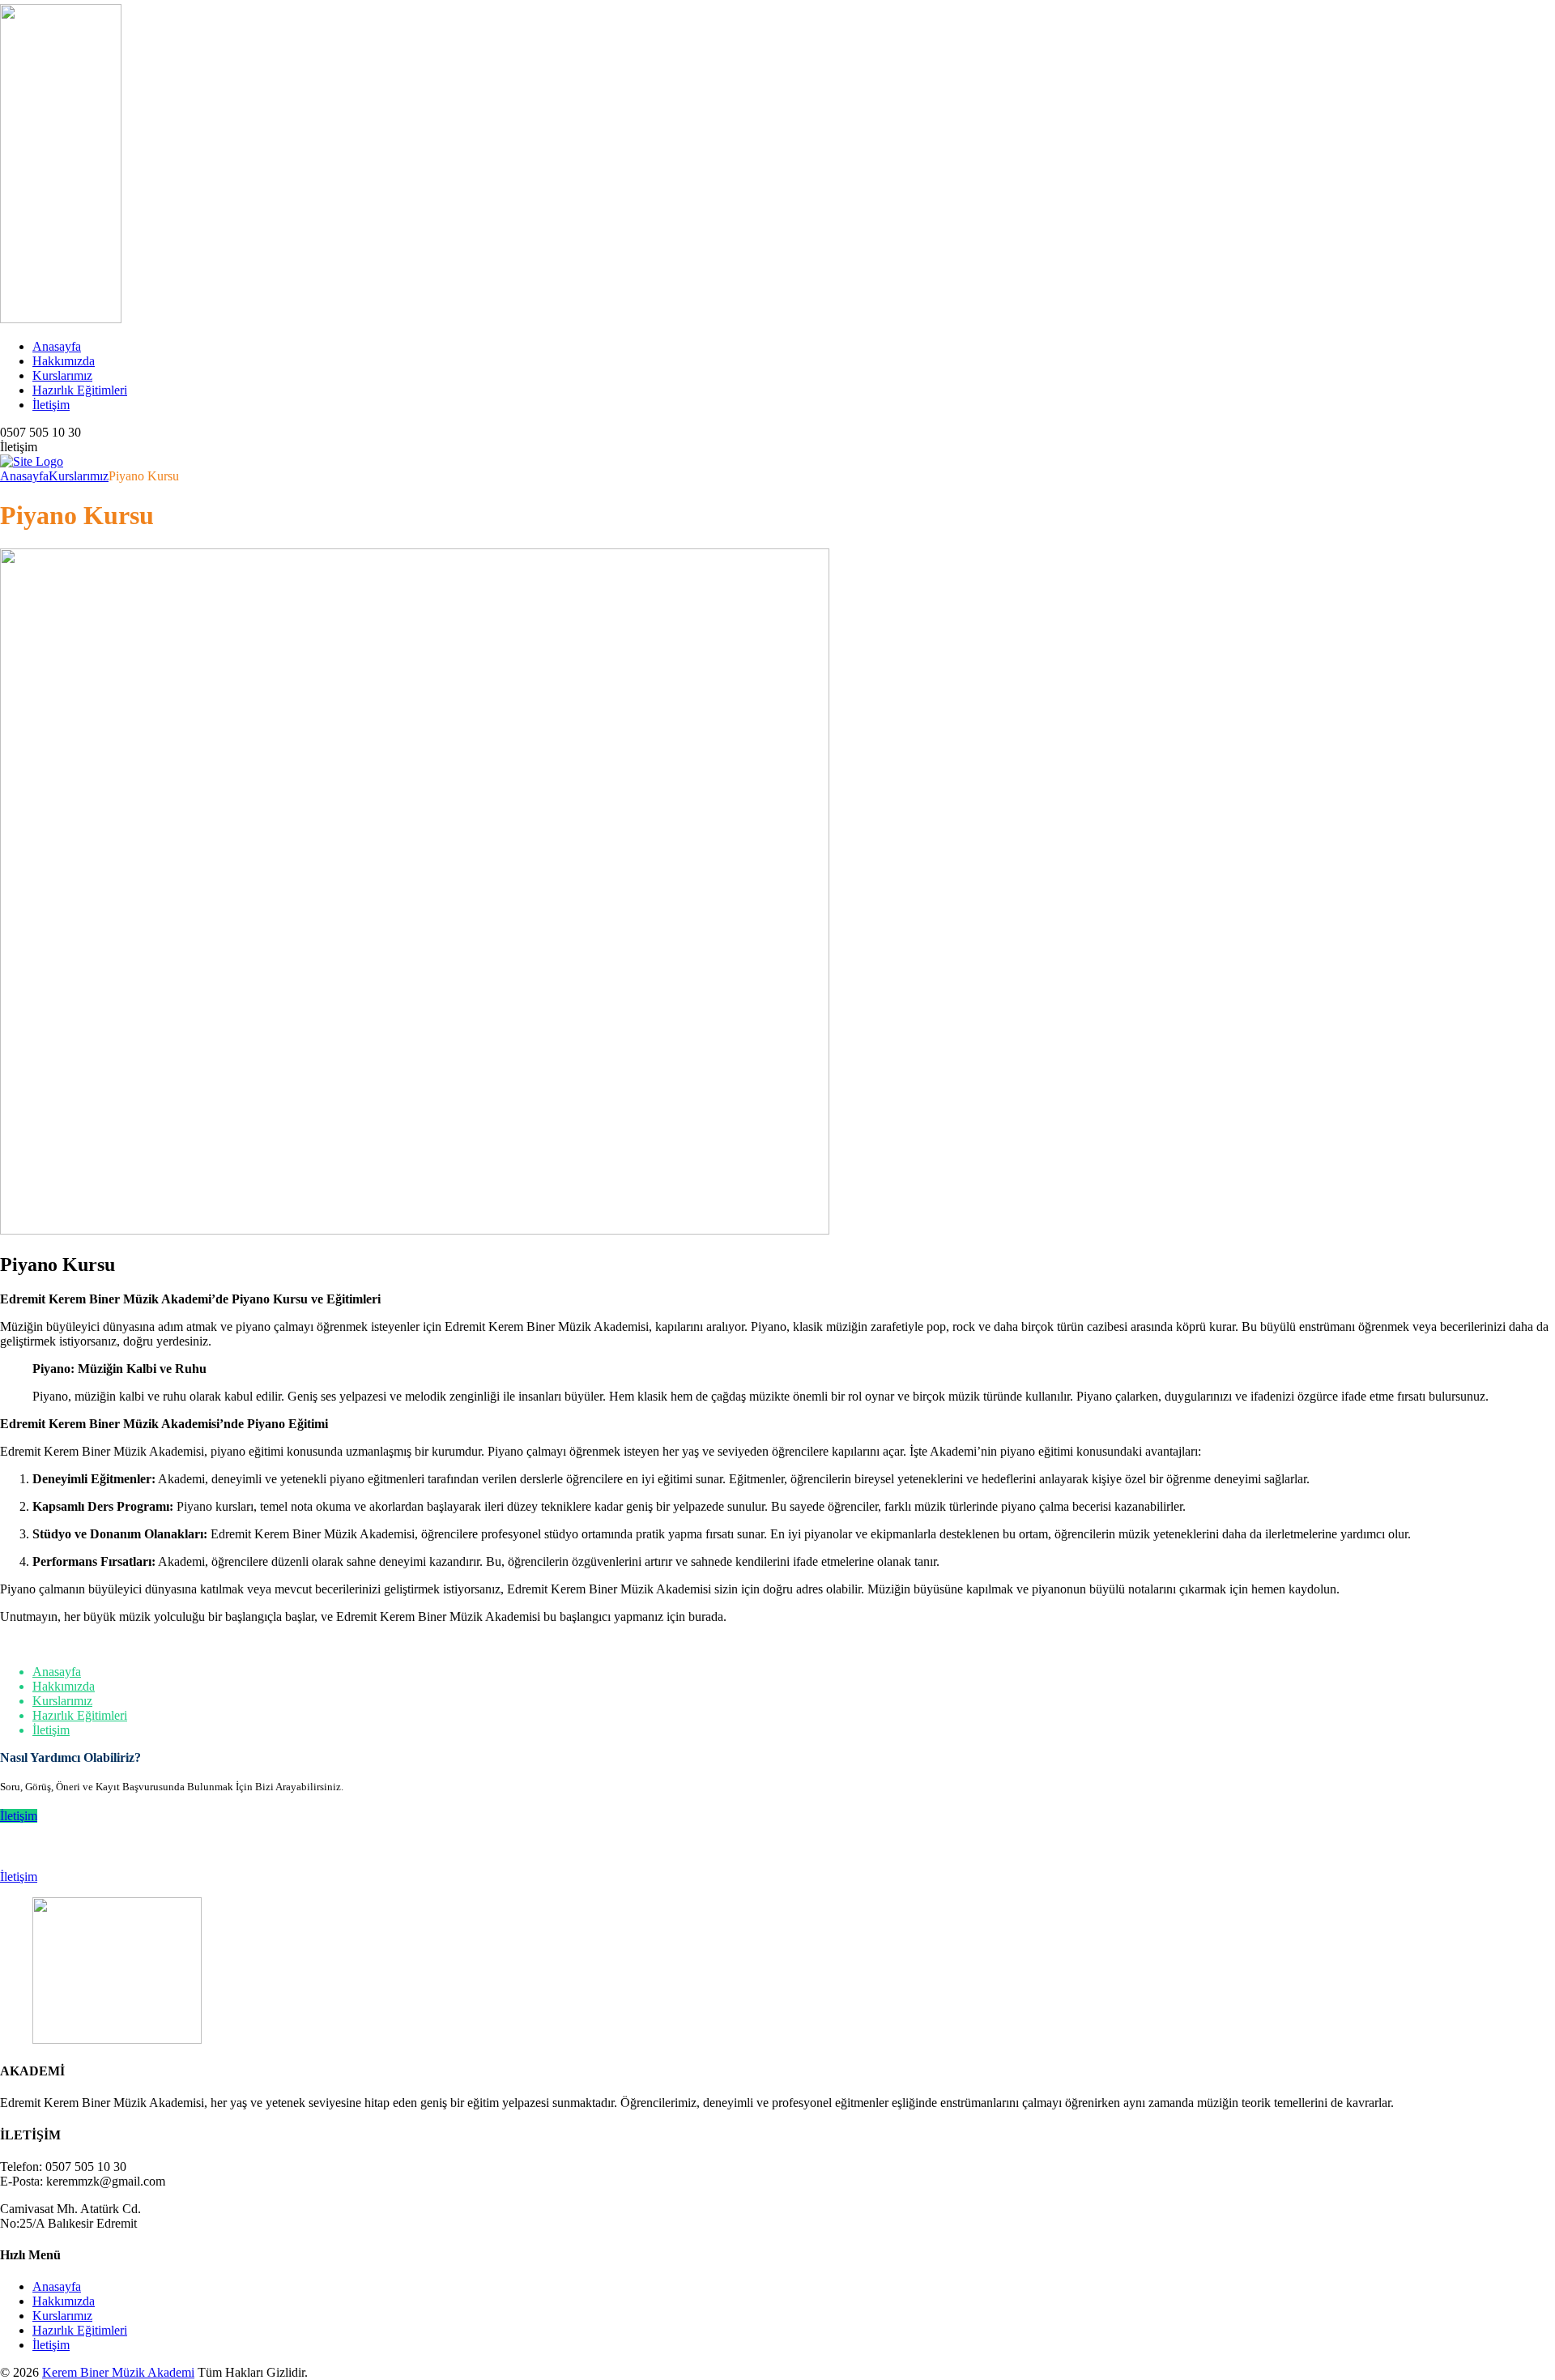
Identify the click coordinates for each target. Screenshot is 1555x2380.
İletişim (51, 405)
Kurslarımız (62, 375)
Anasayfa (57, 346)
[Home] (32, 461)
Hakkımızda (64, 361)
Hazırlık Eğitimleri (80, 390)
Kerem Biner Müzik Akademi (118, 2372)
